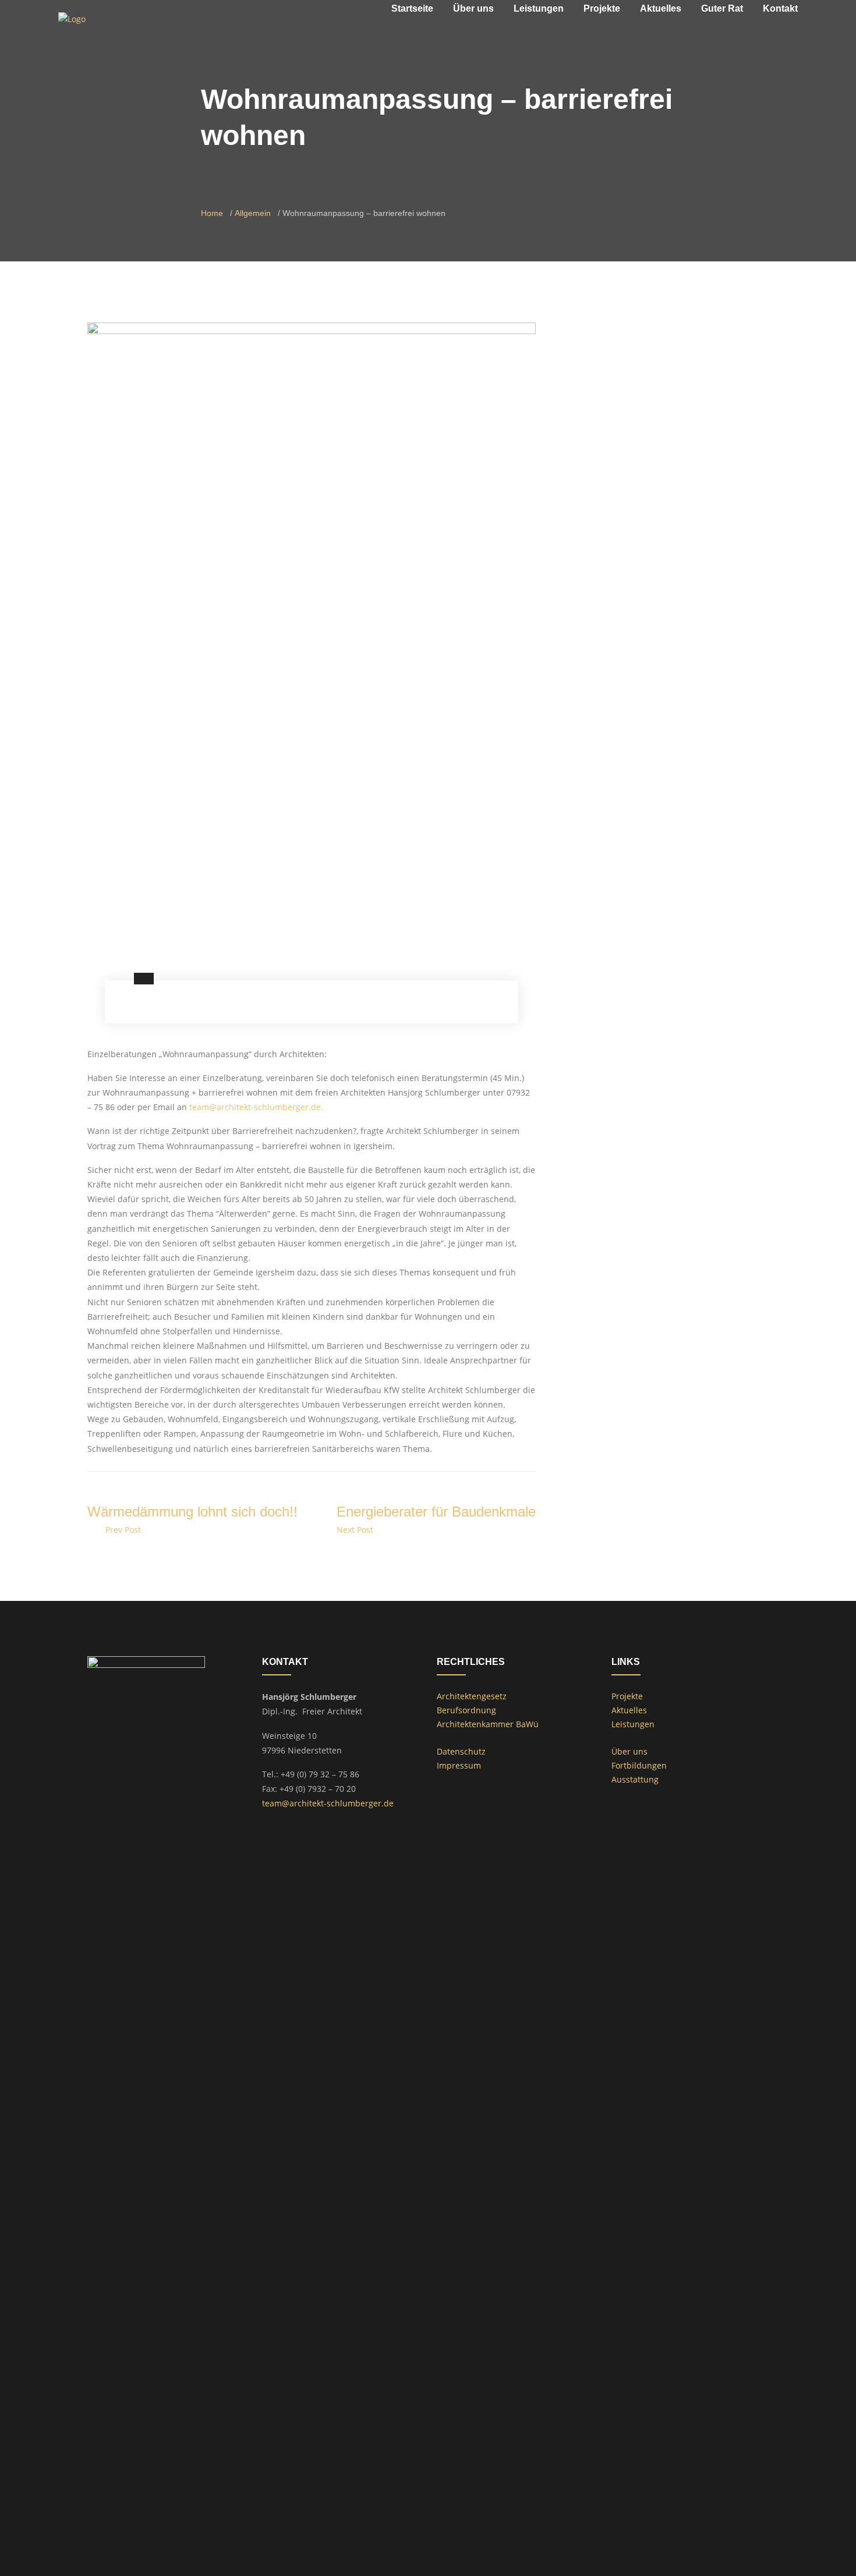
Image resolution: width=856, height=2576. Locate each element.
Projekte (627, 1696)
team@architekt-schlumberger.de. (256, 1107)
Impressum (459, 1765)
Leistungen (633, 1724)
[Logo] (72, 18)
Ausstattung (635, 1779)
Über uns (629, 1751)
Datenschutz (461, 1751)
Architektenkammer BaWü (488, 1724)
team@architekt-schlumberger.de (328, 1803)
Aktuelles (629, 1710)
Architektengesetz (472, 1696)
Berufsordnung (466, 1710)
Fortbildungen (639, 1765)
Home (212, 213)
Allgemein (253, 213)
